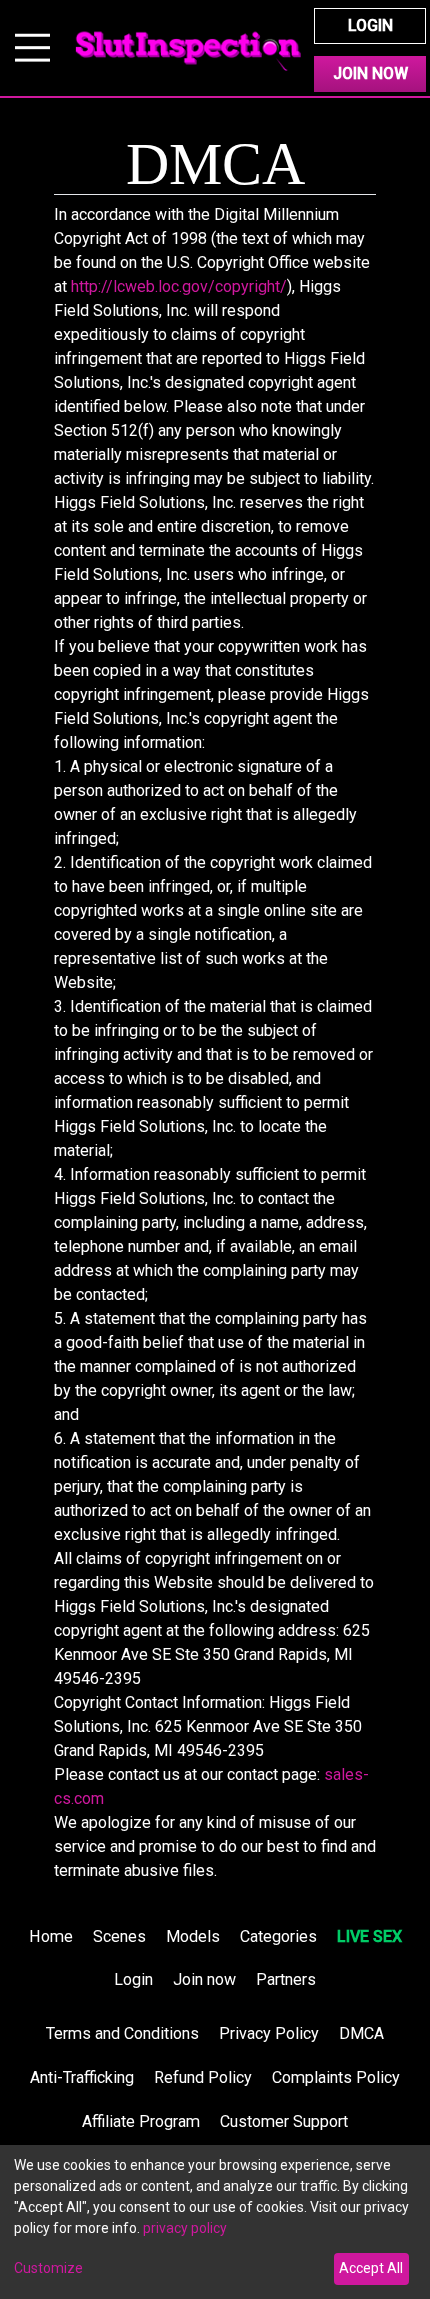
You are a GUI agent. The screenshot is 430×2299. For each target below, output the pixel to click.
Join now (204, 1979)
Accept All (371, 2268)
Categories (278, 1936)
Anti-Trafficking (82, 2077)
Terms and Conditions (122, 2033)
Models (193, 1936)
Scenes (119, 1936)
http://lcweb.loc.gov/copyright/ (179, 286)
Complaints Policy (336, 2077)
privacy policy (185, 2228)
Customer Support (284, 2121)
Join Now (370, 73)
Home (51, 1936)
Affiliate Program (141, 2121)
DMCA (361, 2033)
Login (370, 25)
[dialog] (215, 2222)
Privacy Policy (269, 2033)
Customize (48, 2268)
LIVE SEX (369, 1936)
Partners (286, 1979)
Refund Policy (203, 2077)
